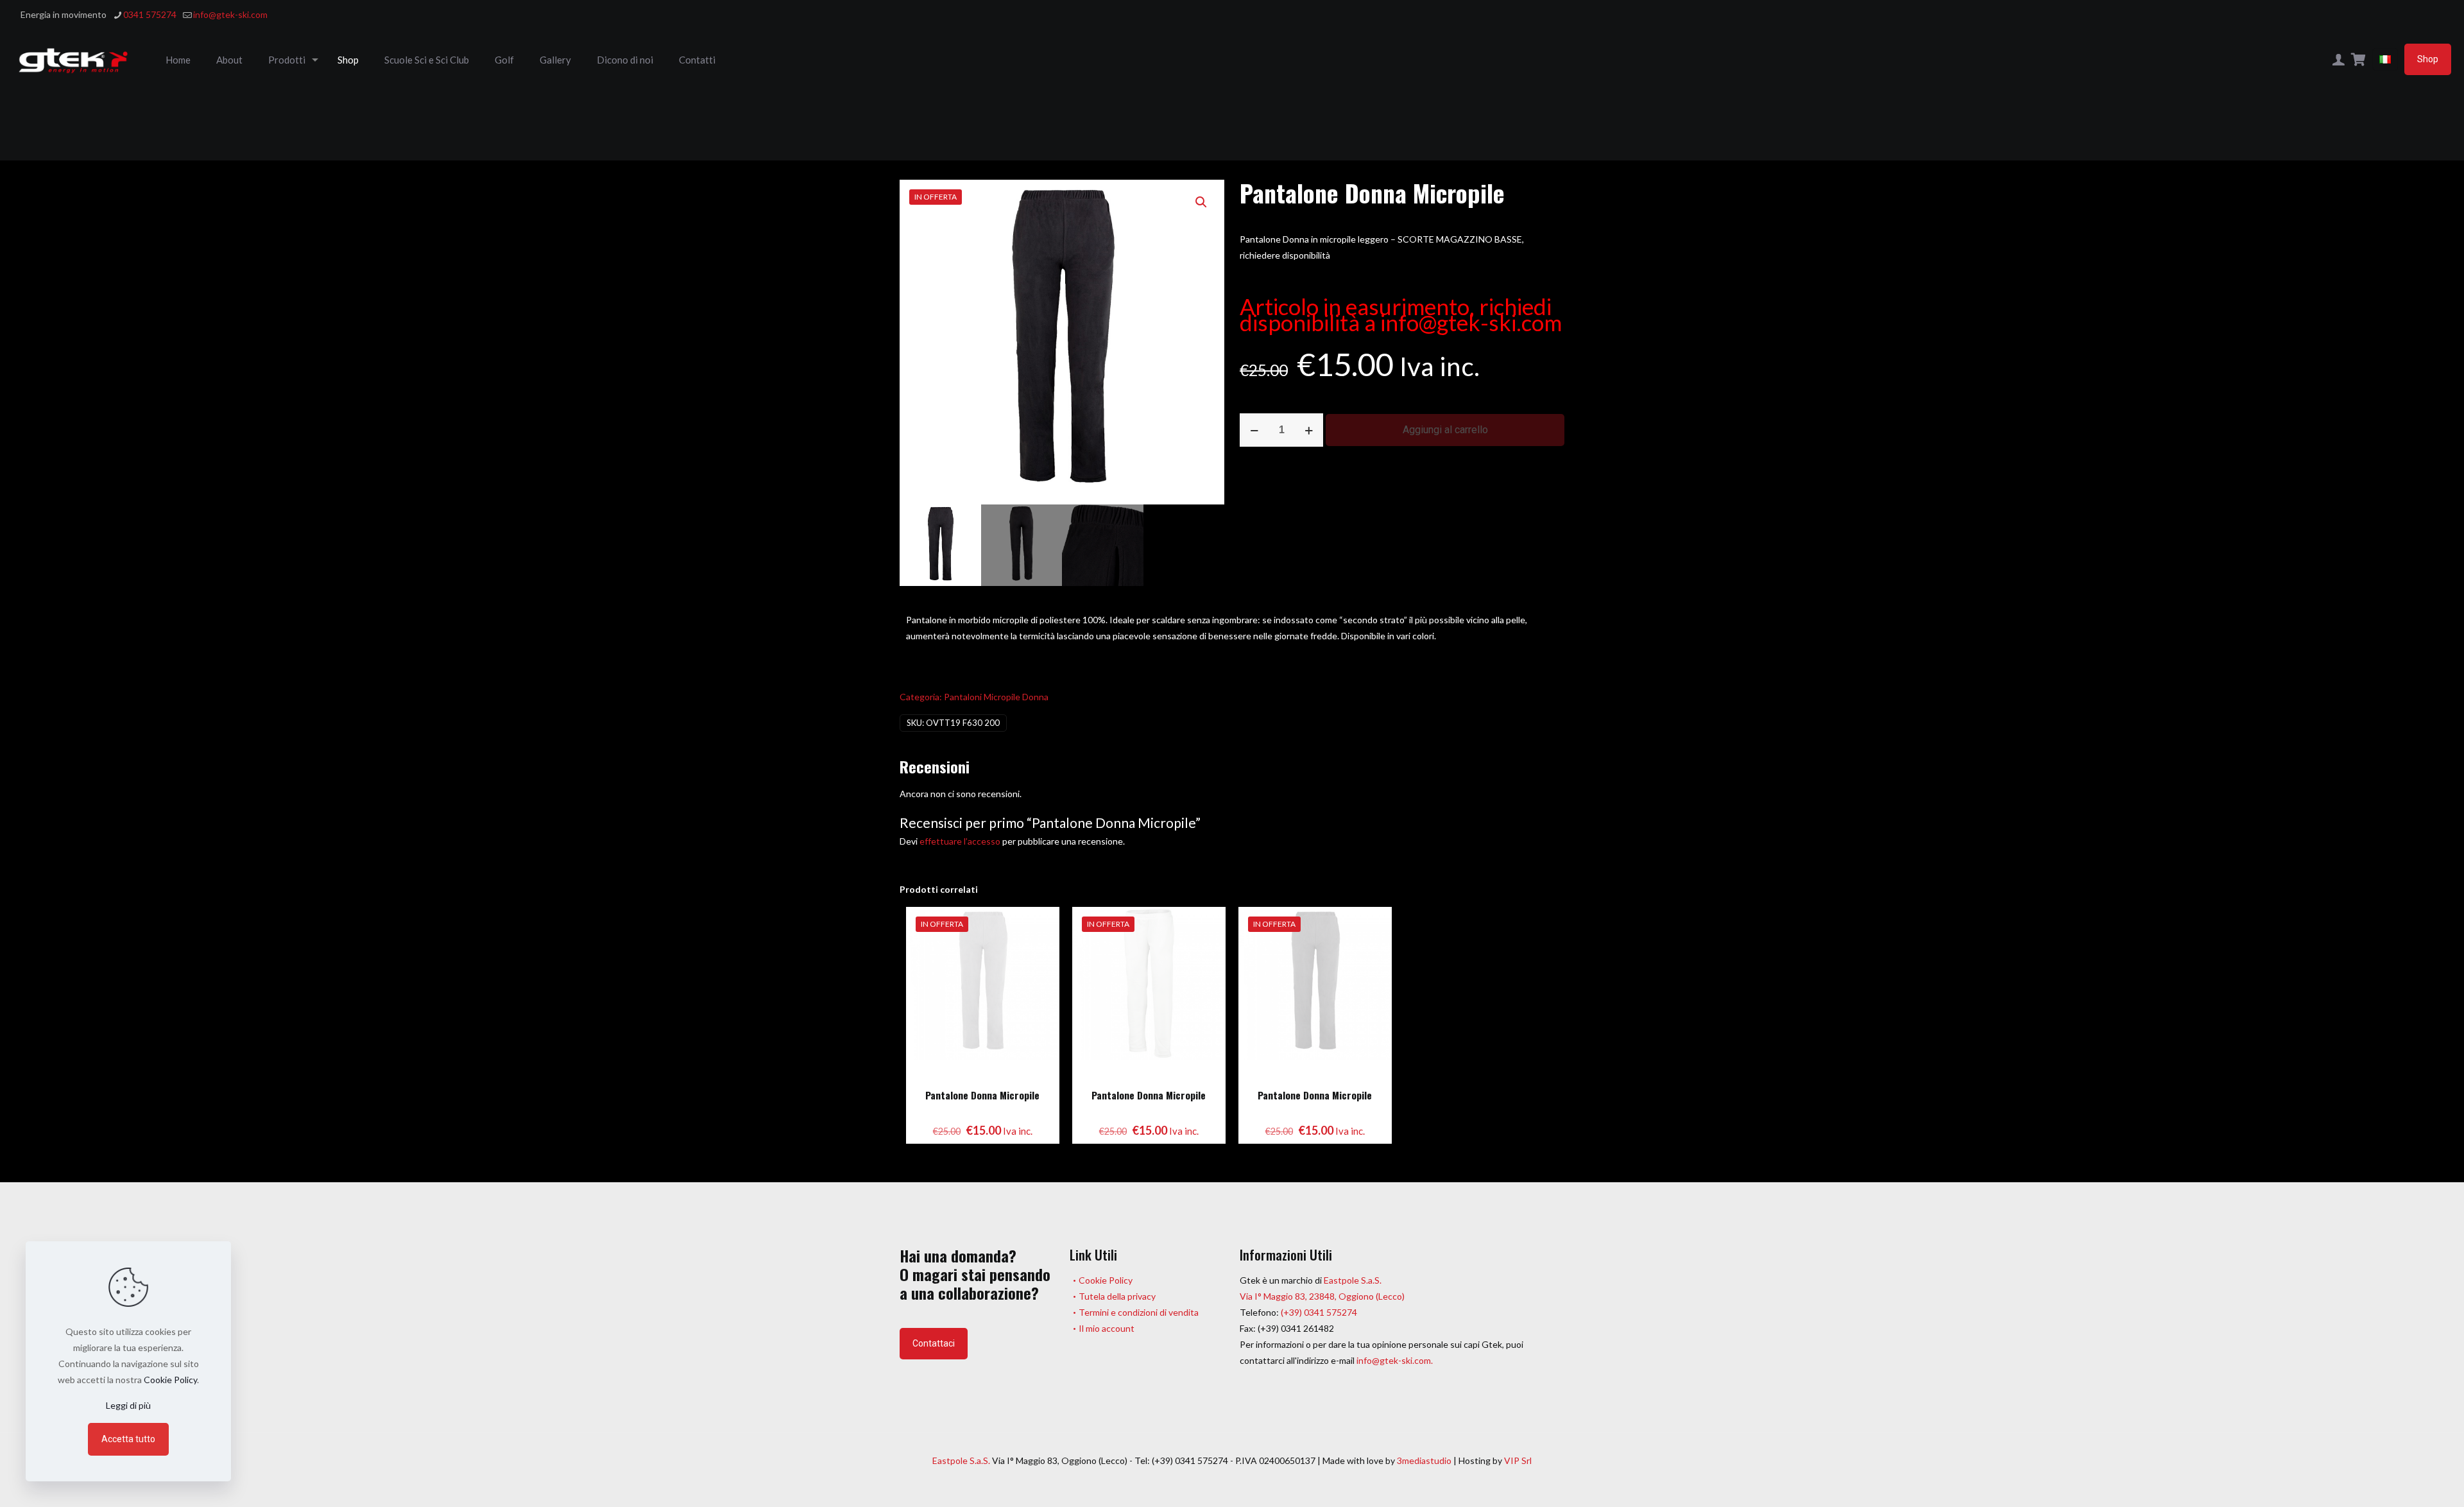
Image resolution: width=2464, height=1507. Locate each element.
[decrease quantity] (1254, 430)
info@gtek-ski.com (230, 14)
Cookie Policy (1106, 1280)
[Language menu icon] (2385, 59)
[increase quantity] (1309, 430)
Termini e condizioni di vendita (1139, 1312)
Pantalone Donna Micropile (982, 1095)
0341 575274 (150, 14)
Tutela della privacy (1117, 1296)
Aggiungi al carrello (1445, 430)
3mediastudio (1424, 1460)
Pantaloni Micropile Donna (996, 697)
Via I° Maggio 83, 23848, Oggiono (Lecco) (1322, 1296)
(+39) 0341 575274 (1318, 1312)
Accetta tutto (128, 1439)
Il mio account (1107, 1328)
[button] (1202, 202)
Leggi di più (128, 1405)
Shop (2428, 59)
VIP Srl (1518, 1460)
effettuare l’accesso (960, 841)
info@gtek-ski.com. (1395, 1360)
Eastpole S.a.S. (1353, 1280)
